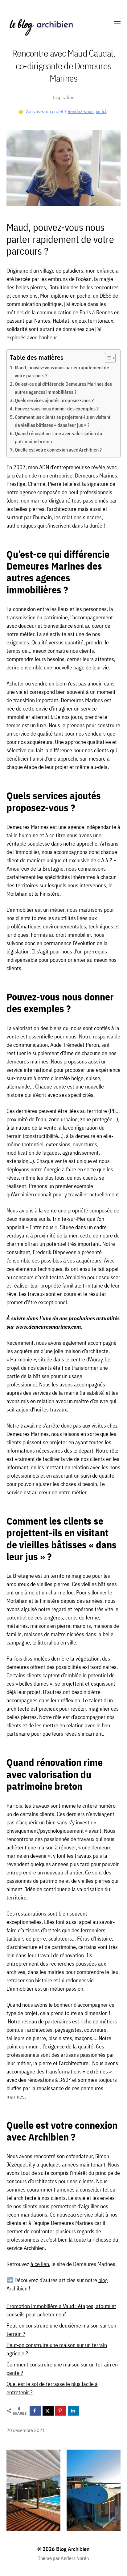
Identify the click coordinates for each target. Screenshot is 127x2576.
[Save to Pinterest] (61, 2411)
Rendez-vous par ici (87, 111)
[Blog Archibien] (51, 23)
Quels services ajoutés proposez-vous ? (54, 400)
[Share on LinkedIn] (74, 2411)
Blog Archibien (73, 2549)
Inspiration (63, 97)
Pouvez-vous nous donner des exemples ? (57, 408)
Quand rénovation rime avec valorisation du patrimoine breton (58, 437)
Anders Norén (75, 2558)
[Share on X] (48, 2411)
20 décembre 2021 (26, 2430)
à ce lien (40, 2264)
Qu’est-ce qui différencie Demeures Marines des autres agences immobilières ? (63, 388)
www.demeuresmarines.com (48, 1327)
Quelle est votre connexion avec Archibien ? (58, 450)
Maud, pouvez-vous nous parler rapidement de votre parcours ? (62, 371)
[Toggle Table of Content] (107, 358)
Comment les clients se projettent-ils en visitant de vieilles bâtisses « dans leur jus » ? (63, 421)
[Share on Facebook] (35, 2411)
